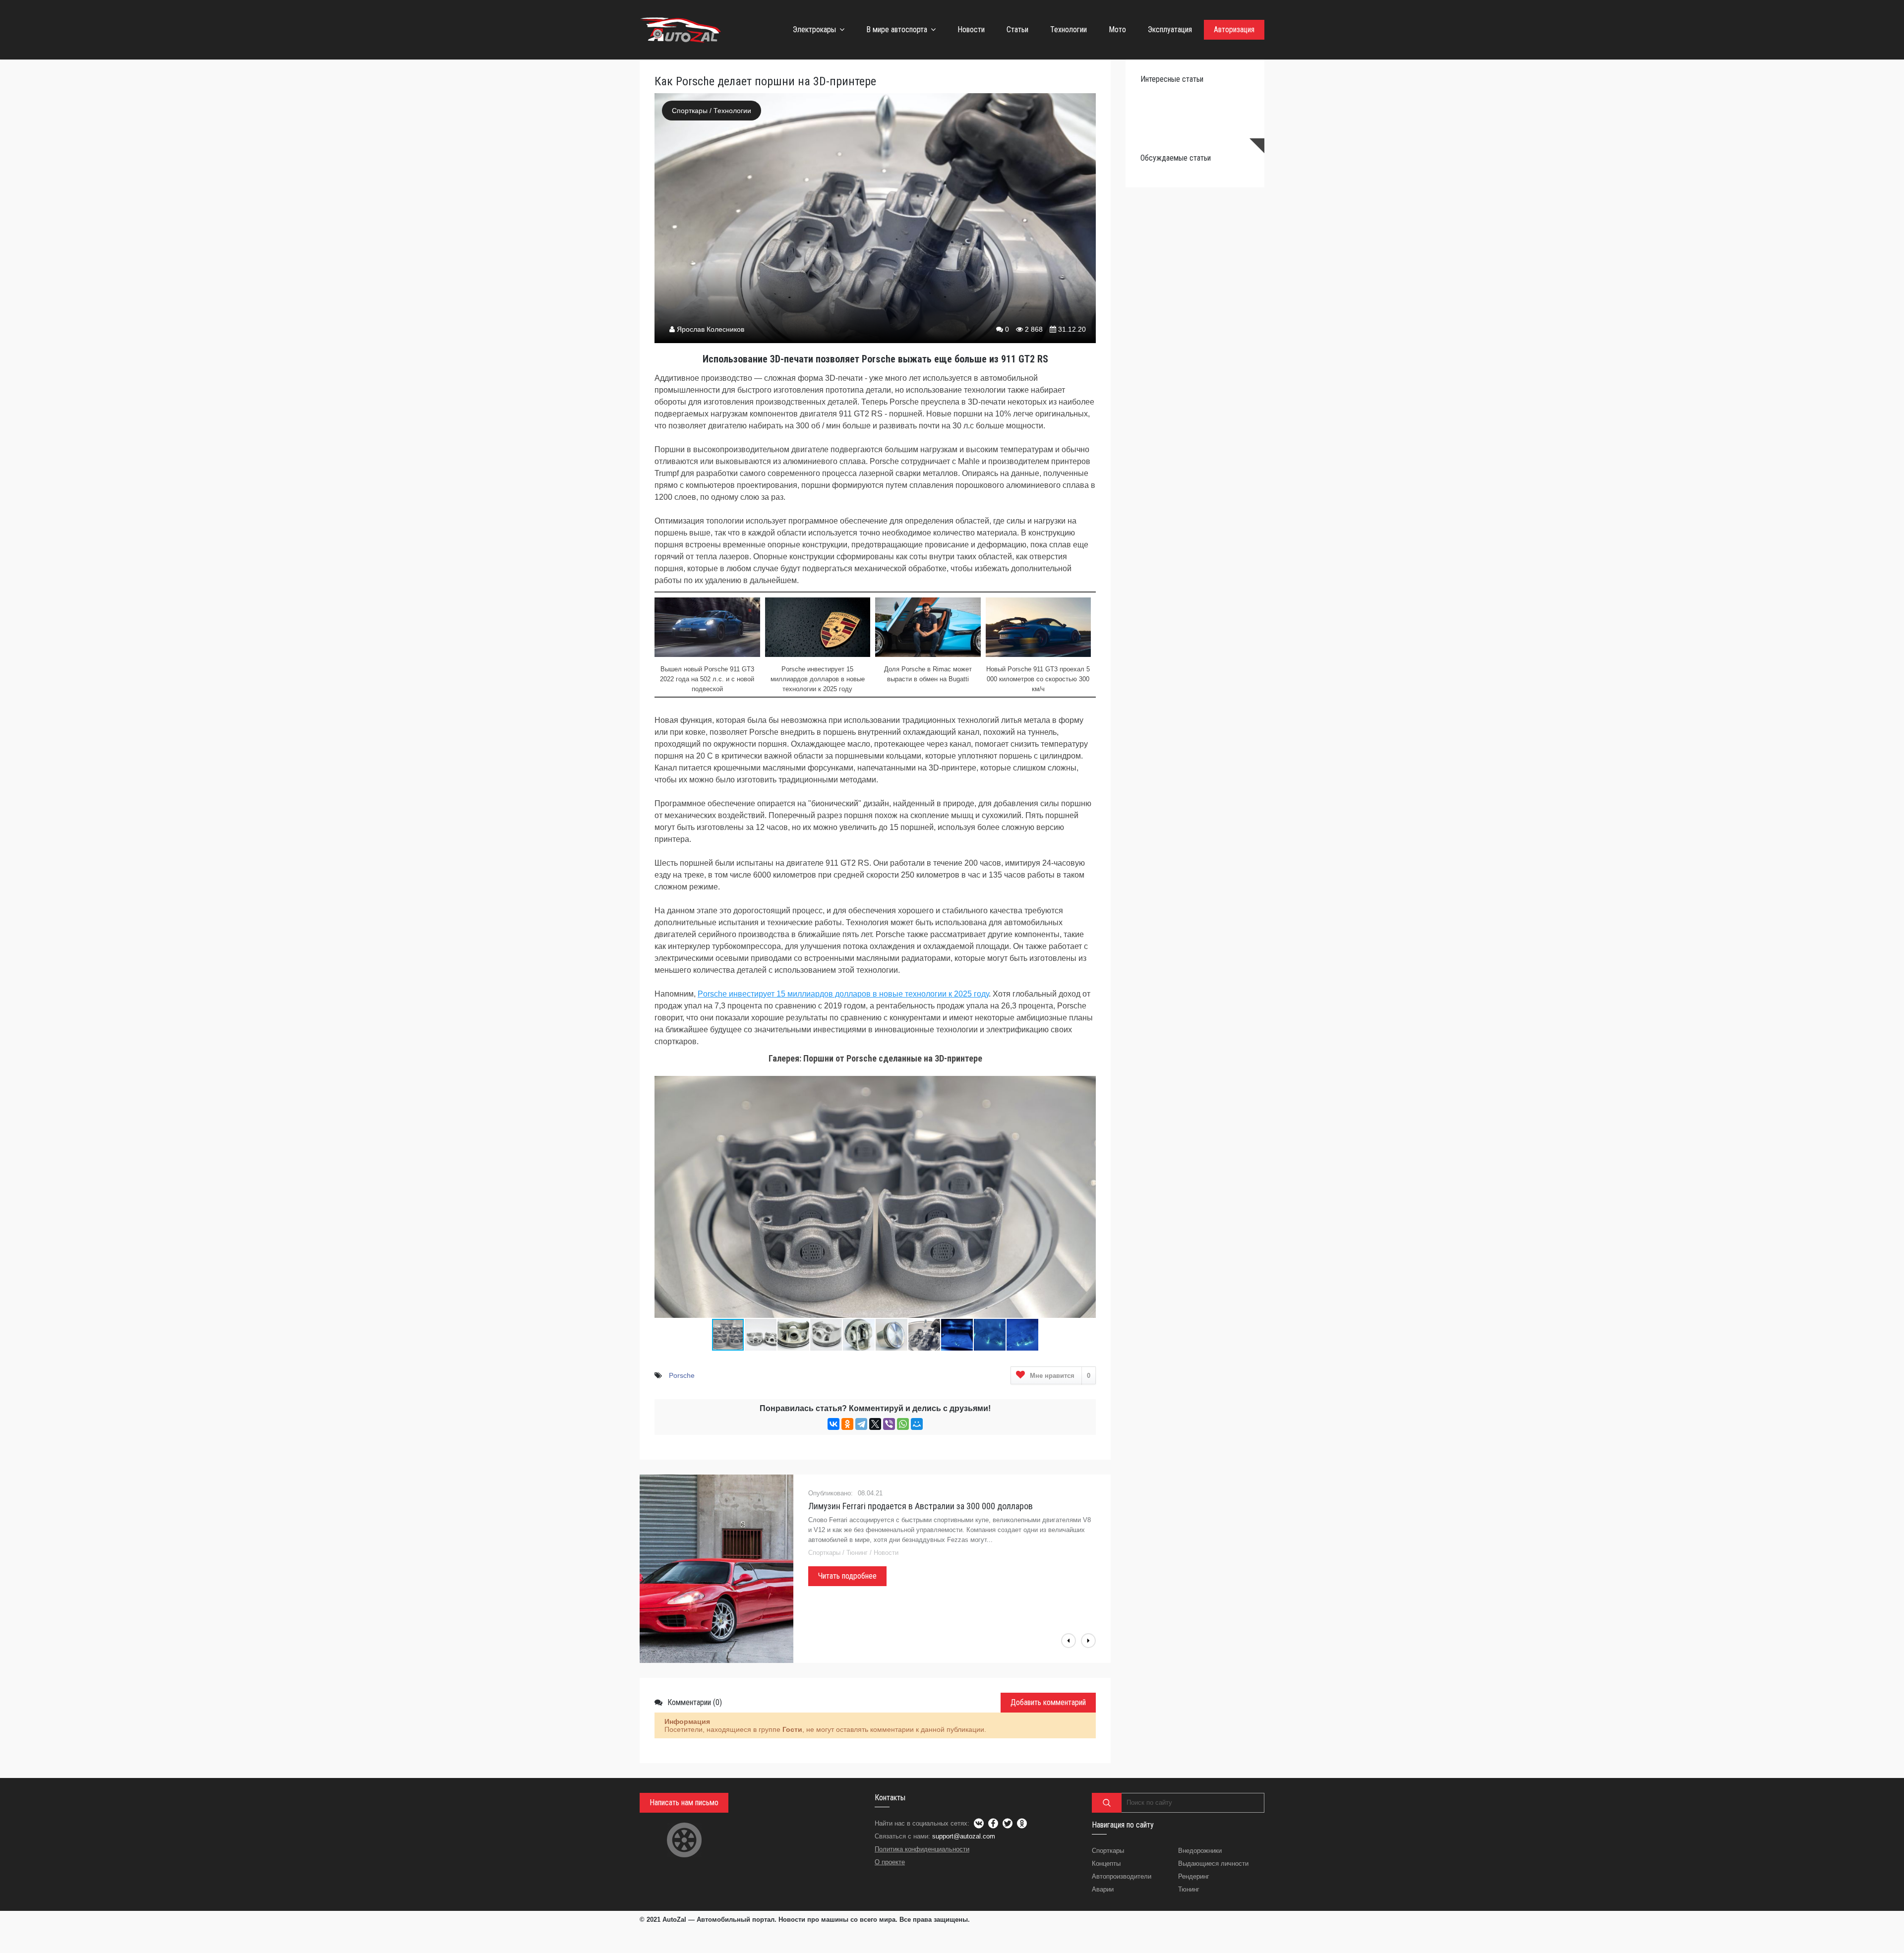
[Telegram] (861, 1424)
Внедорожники (1200, 1851)
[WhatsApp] (903, 1424)
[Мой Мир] (917, 1424)
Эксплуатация (1170, 30)
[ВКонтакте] (833, 1424)
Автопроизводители (1122, 1876)
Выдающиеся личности (1213, 1864)
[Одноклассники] (847, 1424)
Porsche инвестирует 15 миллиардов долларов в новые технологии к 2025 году (843, 994)
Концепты (1106, 1864)
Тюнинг (1189, 1889)
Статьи (1017, 30)
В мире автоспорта (897, 30)
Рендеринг (1194, 1876)
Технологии (1069, 30)
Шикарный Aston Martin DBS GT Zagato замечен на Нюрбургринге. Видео (942, 1506)
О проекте (890, 1862)
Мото (1117, 30)
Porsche (682, 1375)
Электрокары (814, 30)
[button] (1087, 1078)
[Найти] (1107, 1803)
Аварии (1103, 1889)
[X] (875, 1424)
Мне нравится (1060, 1376)
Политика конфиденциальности (922, 1849)
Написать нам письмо (684, 1803)
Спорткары (690, 111)
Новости (971, 30)
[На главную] (682, 30)
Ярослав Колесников (711, 329)
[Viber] (889, 1424)
